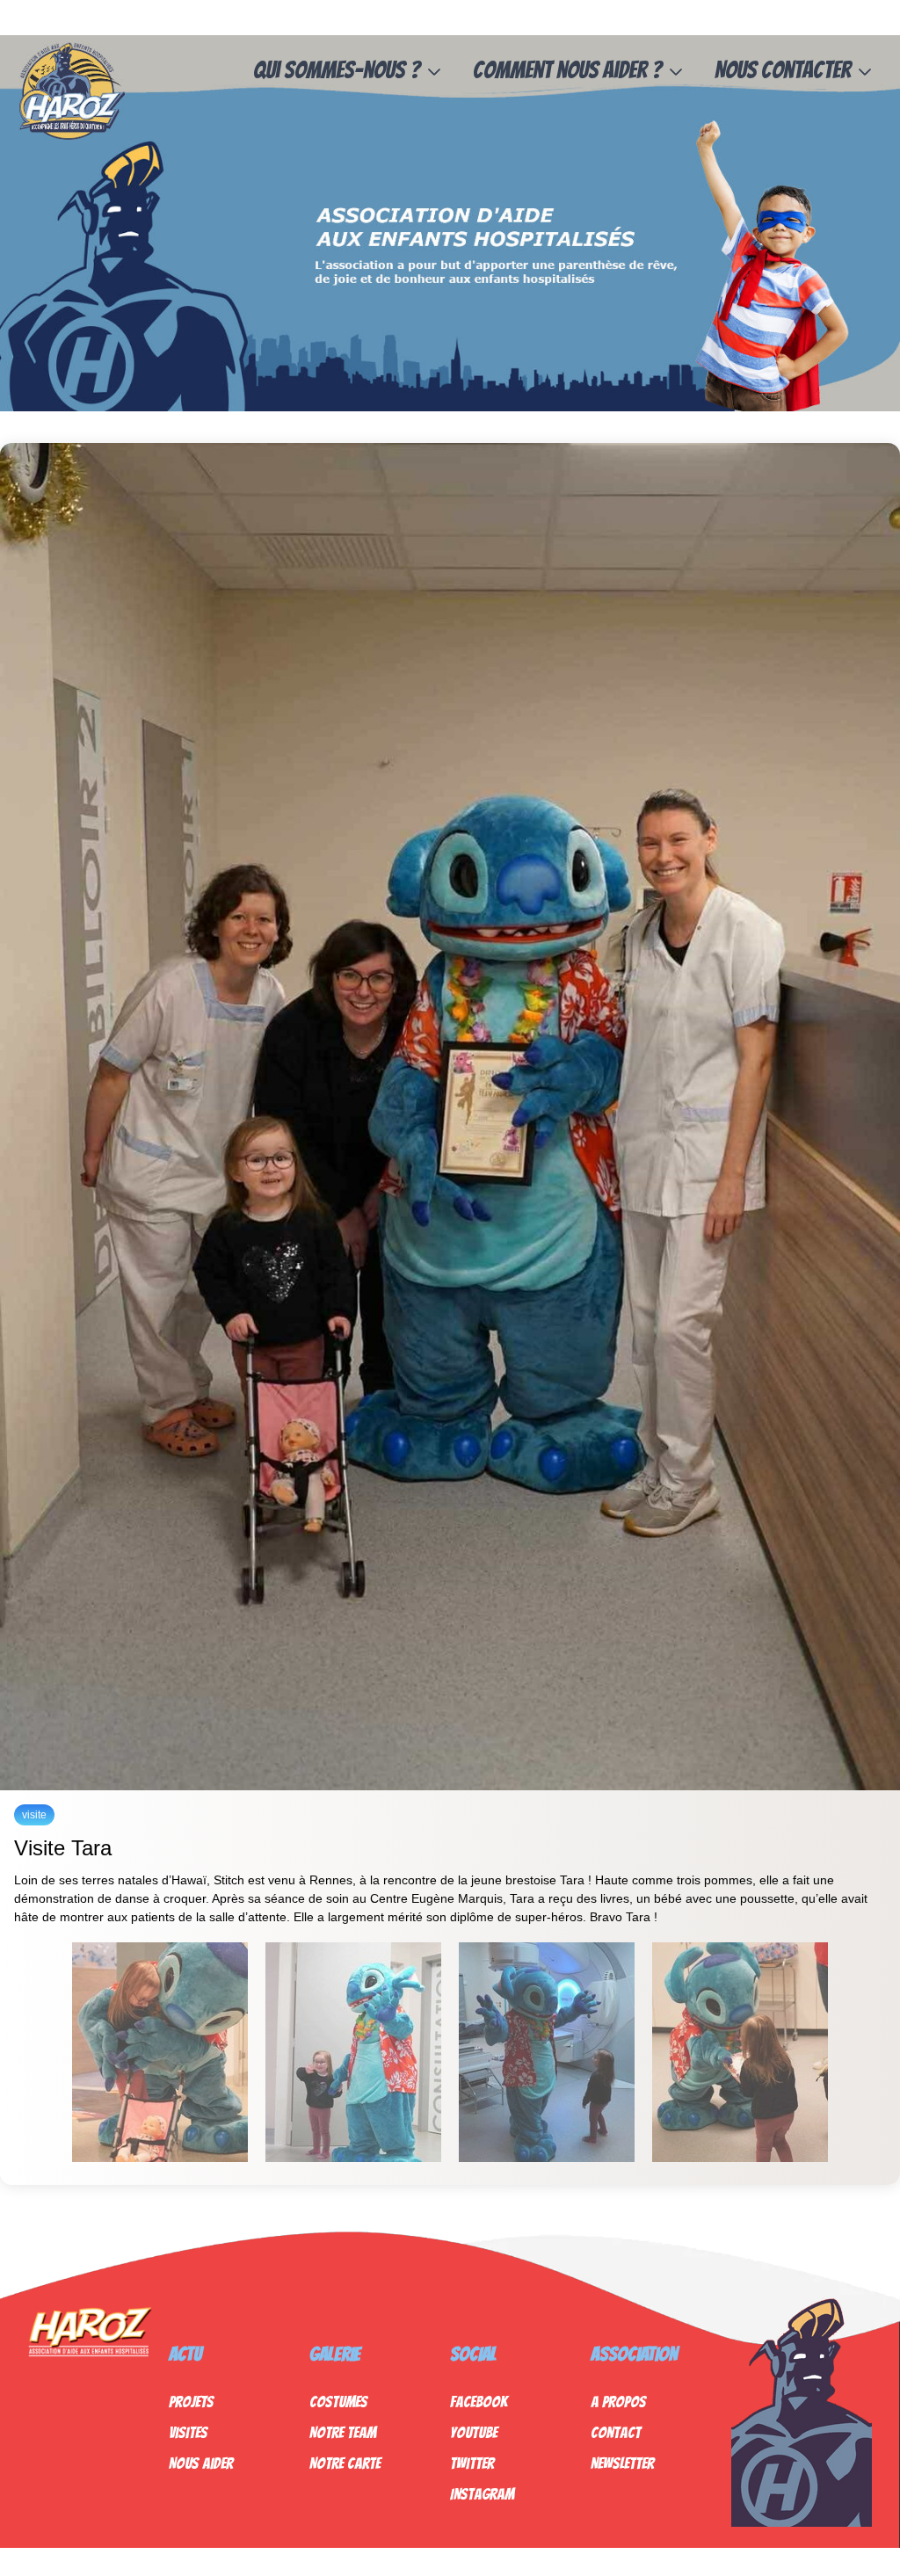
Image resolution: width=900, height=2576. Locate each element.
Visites (188, 2432)
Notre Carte (345, 2463)
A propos (618, 2402)
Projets (191, 2402)
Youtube (474, 2432)
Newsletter (622, 2463)
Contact (616, 2432)
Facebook (479, 2402)
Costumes (338, 2402)
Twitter (472, 2463)
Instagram (482, 2494)
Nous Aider (201, 2463)
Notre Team (343, 2432)
